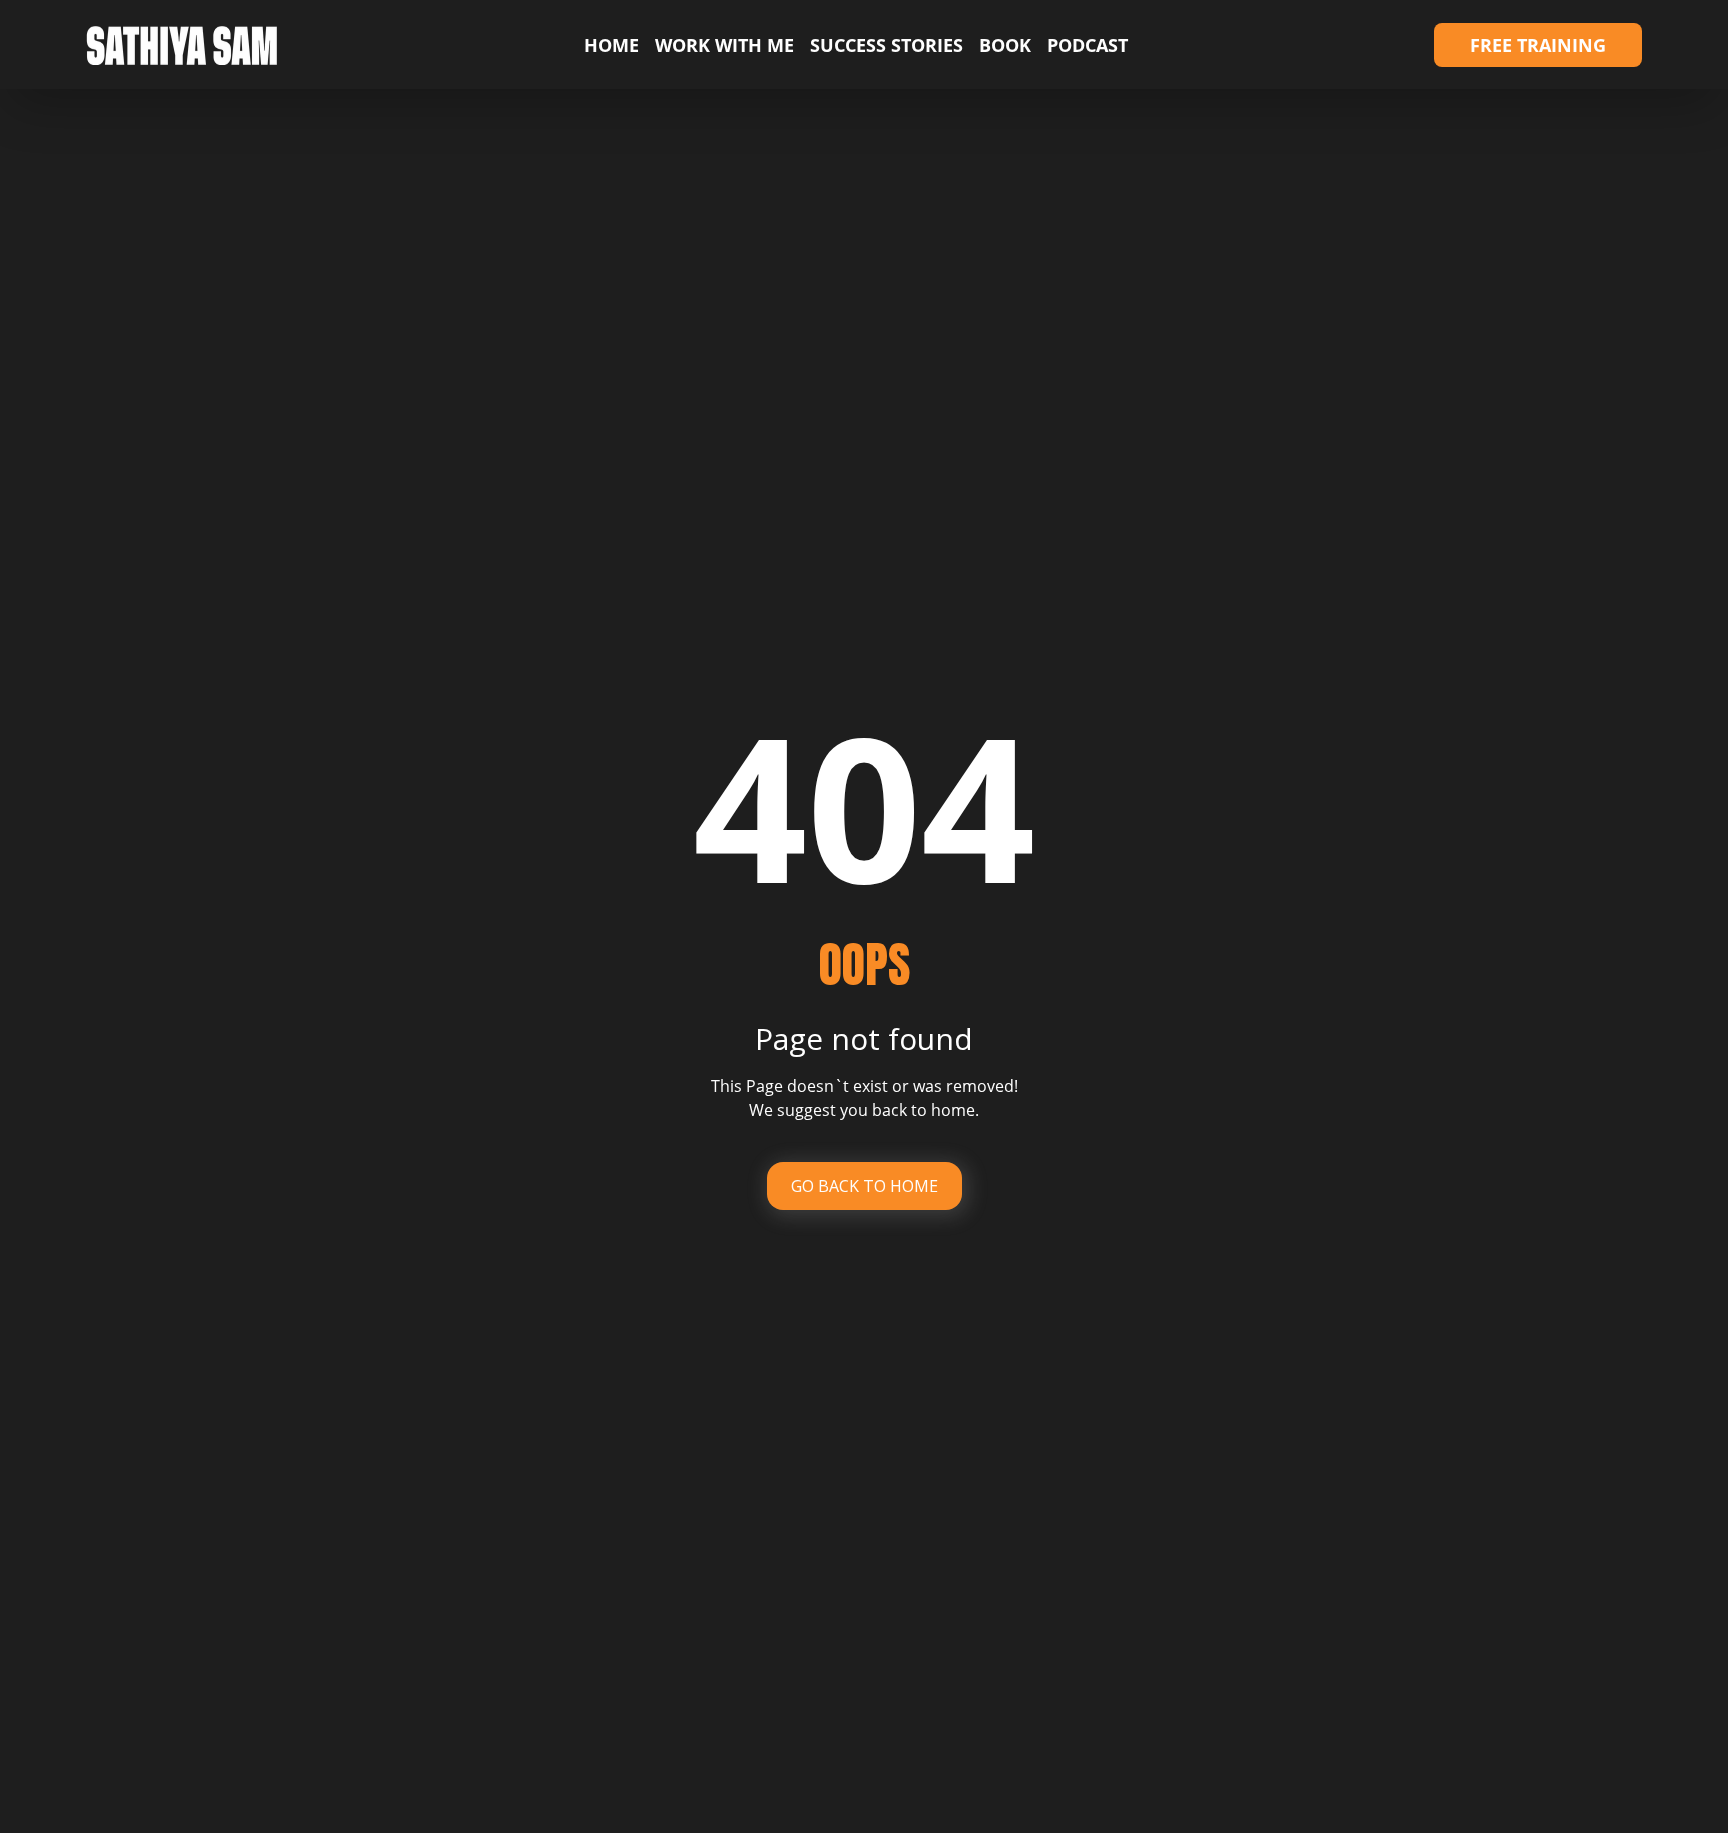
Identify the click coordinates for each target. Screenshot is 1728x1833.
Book (1005, 45)
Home (611, 45)
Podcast (1087, 45)
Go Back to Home (864, 1186)
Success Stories (886, 45)
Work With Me (724, 45)
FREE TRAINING (1538, 45)
